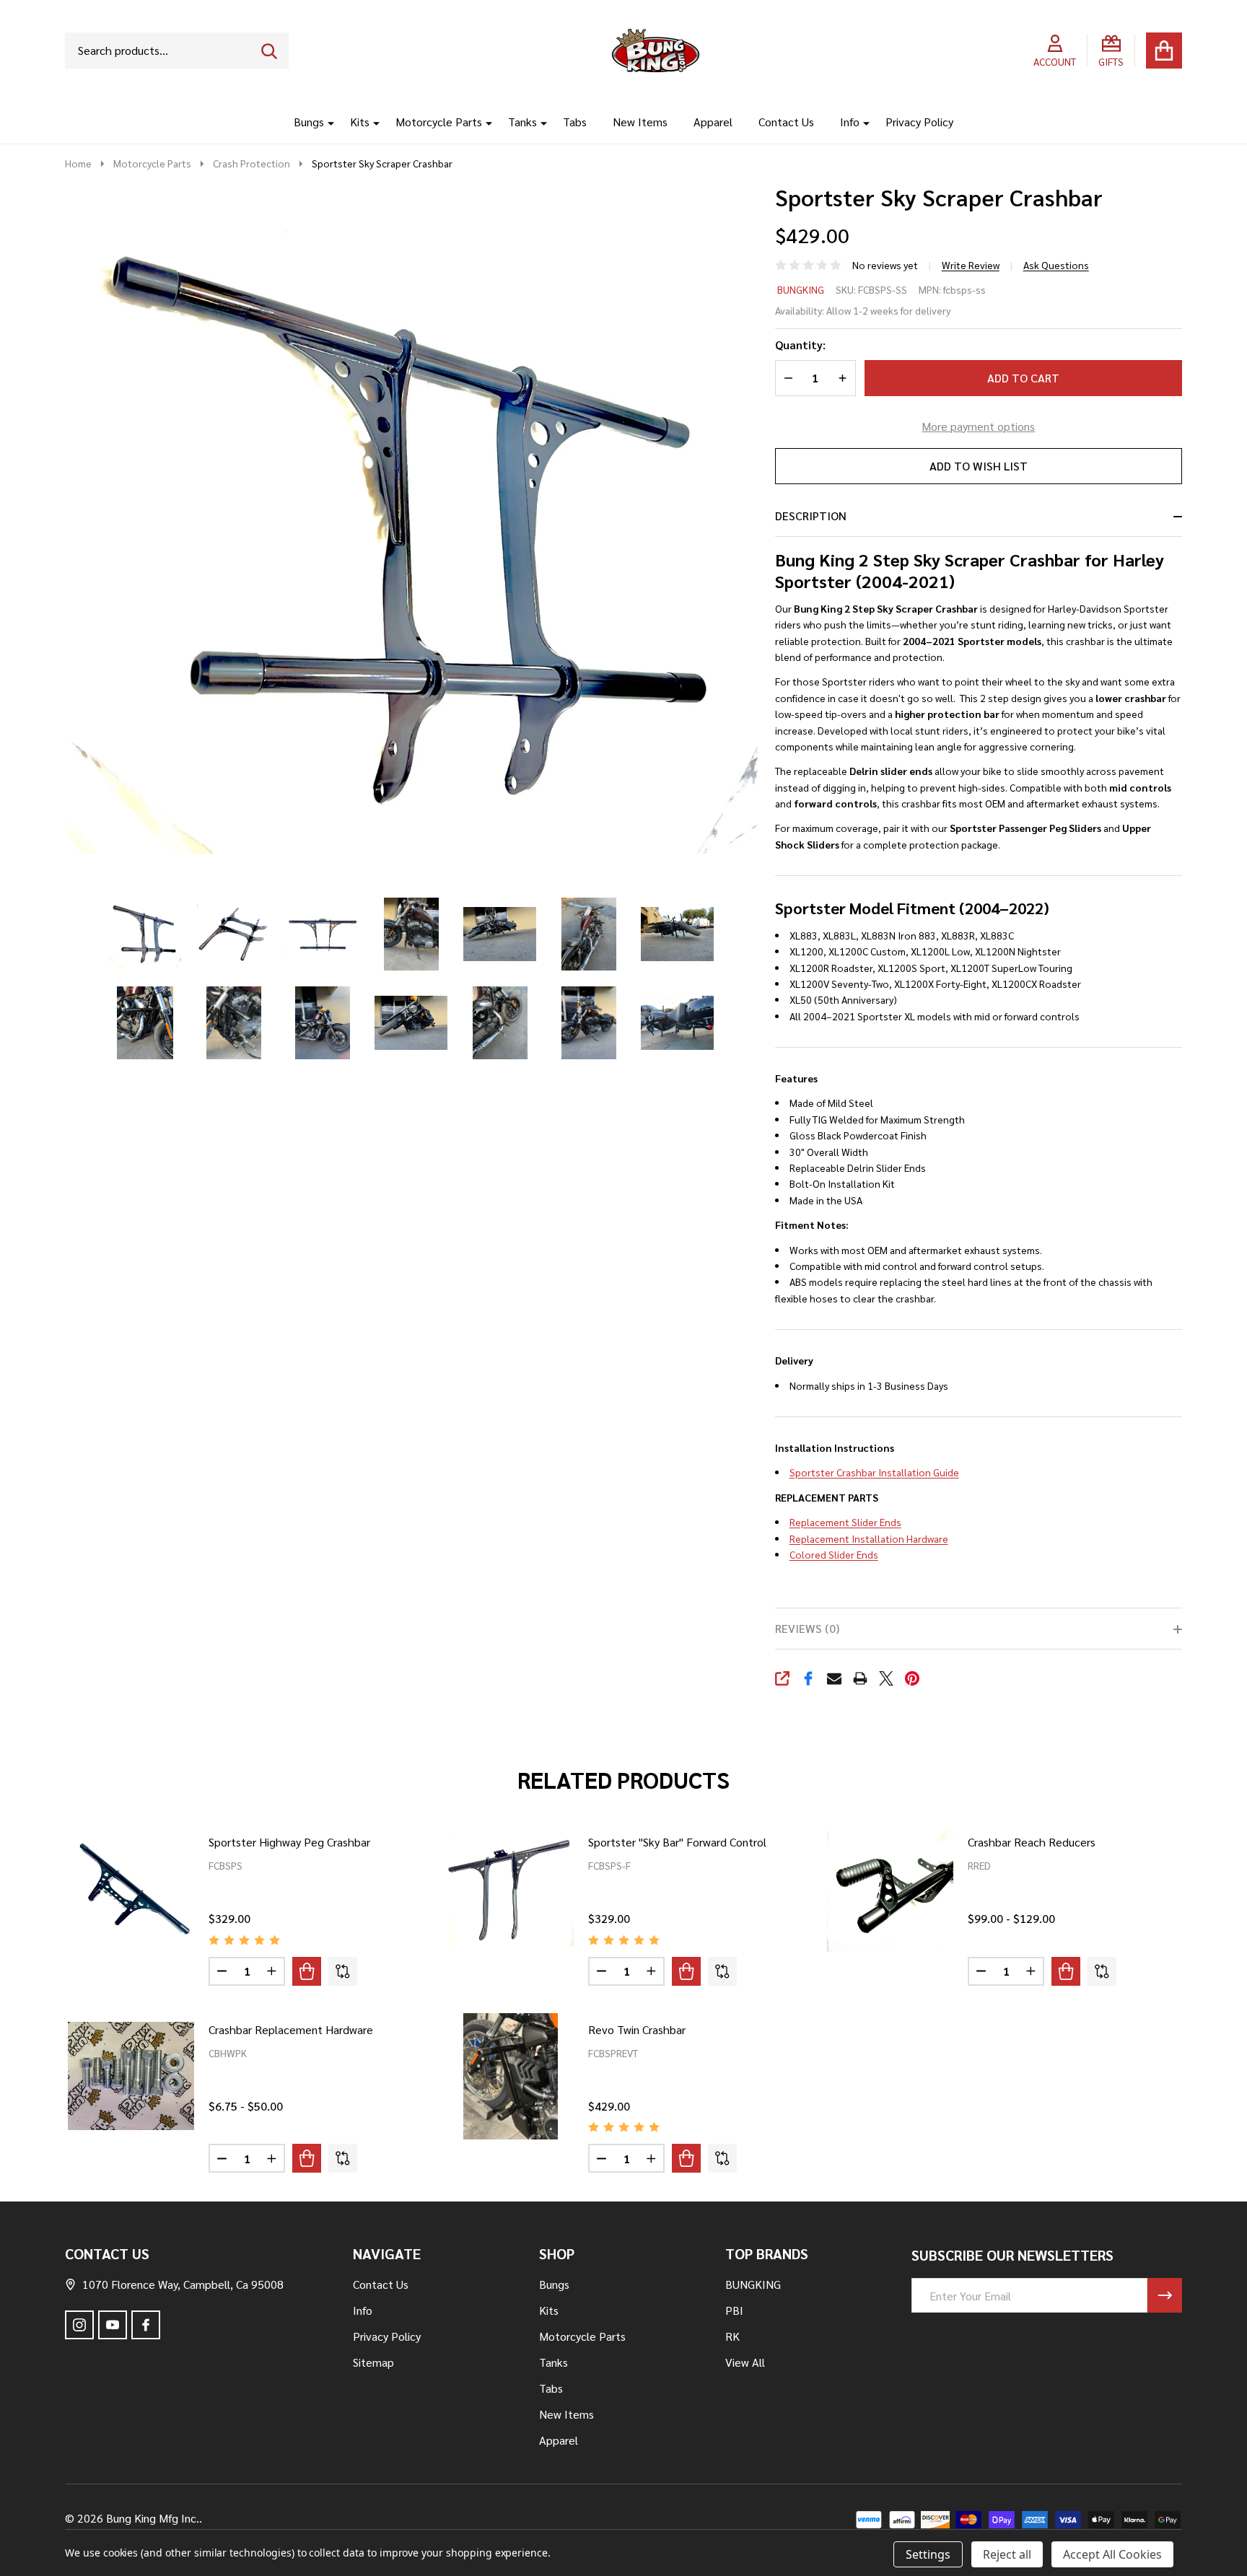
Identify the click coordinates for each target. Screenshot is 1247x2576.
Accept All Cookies (1112, 2554)
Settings (928, 2554)
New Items (640, 122)
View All (745, 2362)
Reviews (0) (807, 1628)
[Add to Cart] (686, 1971)
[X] (886, 1678)
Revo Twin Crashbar (637, 2029)
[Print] (860, 1678)
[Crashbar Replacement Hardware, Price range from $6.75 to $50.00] (131, 2076)
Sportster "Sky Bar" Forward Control (677, 1842)
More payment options (978, 426)
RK (732, 2336)
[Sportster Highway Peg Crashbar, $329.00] (131, 1889)
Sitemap (373, 2362)
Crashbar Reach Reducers (1032, 1842)
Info (850, 122)
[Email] (834, 1678)
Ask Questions (1056, 265)
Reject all (1007, 2554)
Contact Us (786, 122)
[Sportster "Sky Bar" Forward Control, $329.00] (511, 1889)
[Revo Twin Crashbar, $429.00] (511, 2076)
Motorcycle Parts (439, 122)
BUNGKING (801, 289)
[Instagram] (79, 2325)
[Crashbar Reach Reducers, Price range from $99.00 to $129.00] (890, 1889)
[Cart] (1164, 51)
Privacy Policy (919, 122)
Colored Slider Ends (834, 1554)
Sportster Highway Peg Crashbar (289, 1842)
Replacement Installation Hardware (869, 1538)
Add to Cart (1023, 378)
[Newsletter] (1165, 2295)
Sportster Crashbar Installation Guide (874, 1472)
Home (78, 163)
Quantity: (800, 345)
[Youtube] (113, 2325)
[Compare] (343, 1971)
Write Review (971, 265)
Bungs (309, 122)
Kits (360, 122)
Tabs (575, 122)
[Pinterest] (912, 1678)
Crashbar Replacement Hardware (291, 2029)
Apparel (713, 122)
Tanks (522, 122)
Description (811, 516)
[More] (325, 122)
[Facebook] (808, 1678)
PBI (734, 2310)
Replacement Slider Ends (845, 1522)
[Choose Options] (307, 1971)
